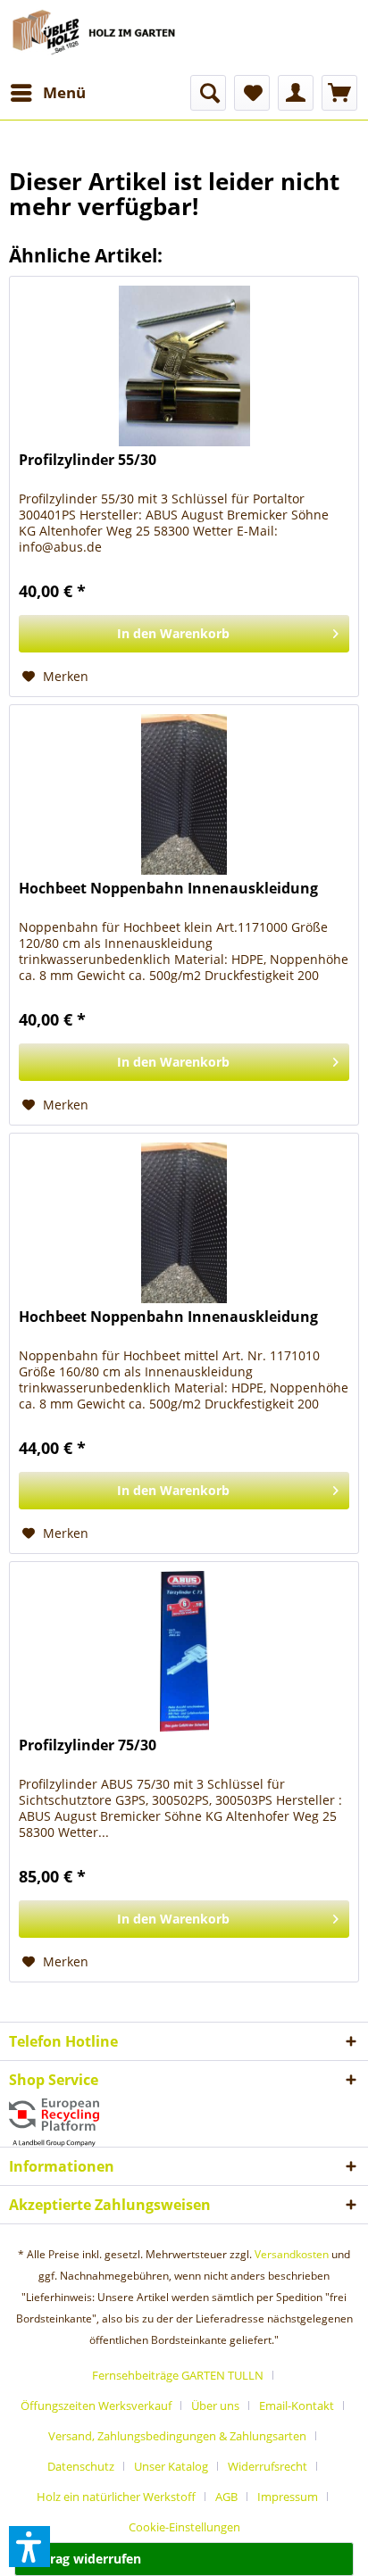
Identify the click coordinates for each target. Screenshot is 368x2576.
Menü (64, 92)
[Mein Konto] (296, 93)
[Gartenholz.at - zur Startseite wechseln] (96, 37)
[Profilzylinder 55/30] (184, 366)
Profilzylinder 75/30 (88, 1745)
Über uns (215, 2406)
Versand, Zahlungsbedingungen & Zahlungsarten (177, 2436)
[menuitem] (47, 93)
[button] (29, 2547)
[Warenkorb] (339, 93)
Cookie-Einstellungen (184, 2527)
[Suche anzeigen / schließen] (208, 93)
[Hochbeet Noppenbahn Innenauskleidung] (184, 794)
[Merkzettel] (252, 93)
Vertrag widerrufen (83, 2559)
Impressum (288, 2497)
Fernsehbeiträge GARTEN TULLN (178, 2375)
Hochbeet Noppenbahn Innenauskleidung (168, 889)
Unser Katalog (171, 2466)
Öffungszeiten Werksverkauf (96, 2406)
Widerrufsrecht (268, 2466)
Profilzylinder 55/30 (88, 460)
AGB (226, 2497)
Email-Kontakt (297, 2406)
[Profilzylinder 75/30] (184, 1651)
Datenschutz (81, 2466)
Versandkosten (292, 2254)
